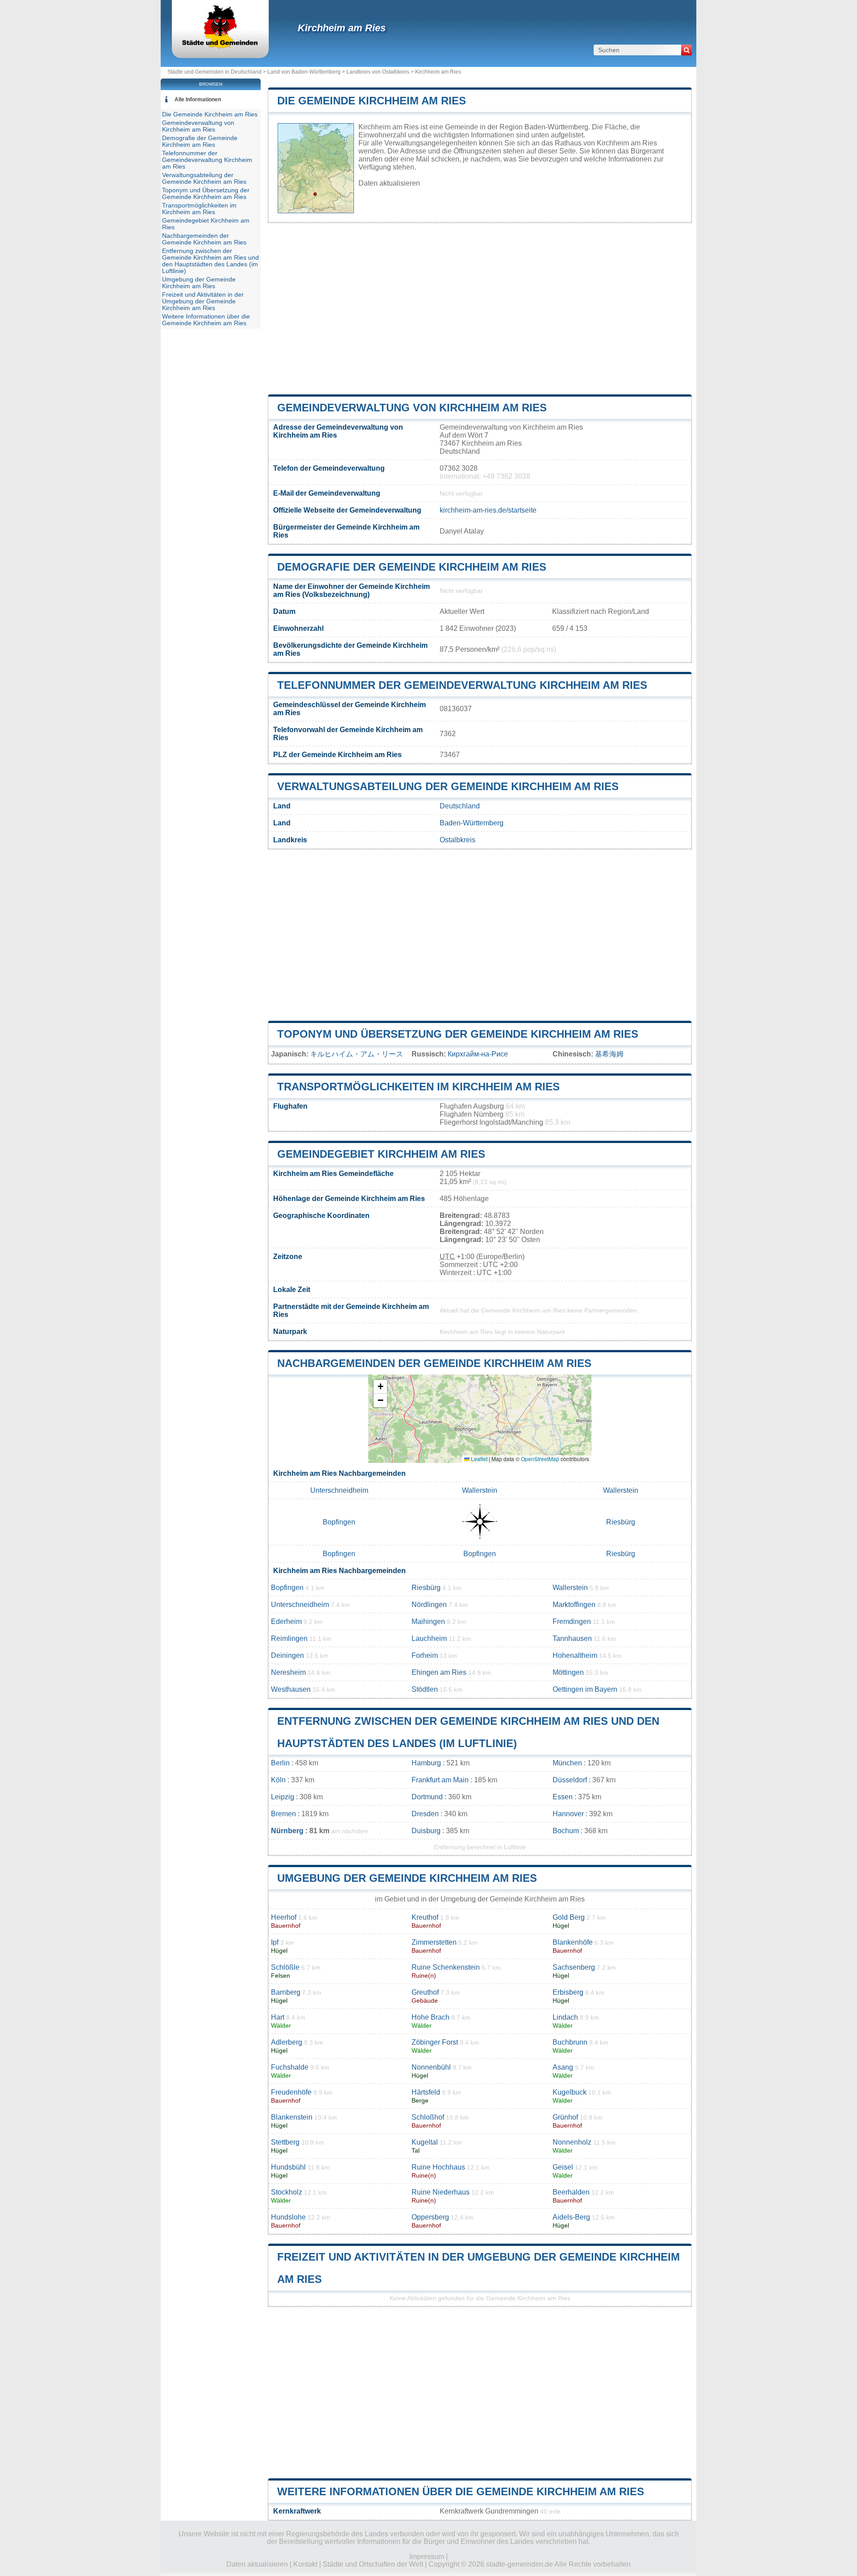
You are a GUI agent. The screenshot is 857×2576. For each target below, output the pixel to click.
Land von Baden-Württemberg (304, 72)
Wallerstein (480, 1490)
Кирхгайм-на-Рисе (478, 1054)
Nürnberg (287, 1831)
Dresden (425, 1814)
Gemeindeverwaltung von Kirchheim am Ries (412, 408)
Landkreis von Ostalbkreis (378, 72)
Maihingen (428, 1621)
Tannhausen (572, 1638)
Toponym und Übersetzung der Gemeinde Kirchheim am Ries (458, 1034)
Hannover (568, 1814)
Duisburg (426, 1831)
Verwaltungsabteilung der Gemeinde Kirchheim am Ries (448, 786)
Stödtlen (425, 1689)
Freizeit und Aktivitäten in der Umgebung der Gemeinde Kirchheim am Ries (203, 301)
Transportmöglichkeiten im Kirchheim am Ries (418, 1087)
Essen (563, 1797)
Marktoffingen (574, 1605)
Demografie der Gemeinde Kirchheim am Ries (412, 567)
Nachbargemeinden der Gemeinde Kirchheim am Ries (434, 1363)
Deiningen (287, 1655)
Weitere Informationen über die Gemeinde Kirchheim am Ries (461, 2491)
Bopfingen (339, 1522)
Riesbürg (621, 1522)
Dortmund (427, 1797)
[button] (380, 1387)
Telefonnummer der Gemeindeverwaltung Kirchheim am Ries (462, 685)
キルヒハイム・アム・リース (357, 1054)
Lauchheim (429, 1638)
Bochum (566, 1831)
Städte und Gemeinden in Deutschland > (217, 72)
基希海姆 (609, 1054)
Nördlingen (429, 1605)
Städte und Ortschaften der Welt (373, 2564)
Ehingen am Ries (439, 1672)
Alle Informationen (198, 99)
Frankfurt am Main (440, 1780)
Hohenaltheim (575, 1655)
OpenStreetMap (540, 1459)
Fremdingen (572, 1621)
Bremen (283, 1814)
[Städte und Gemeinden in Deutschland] (220, 47)
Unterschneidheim (339, 1490)
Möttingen (568, 1672)
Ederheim (286, 1621)
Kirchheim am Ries (342, 28)
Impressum (427, 2557)
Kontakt (305, 2564)
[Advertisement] (480, 309)
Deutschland (460, 806)
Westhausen (291, 1689)
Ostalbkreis (458, 840)
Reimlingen (289, 1638)
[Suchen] (686, 50)
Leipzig (283, 1797)
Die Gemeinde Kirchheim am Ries (372, 101)
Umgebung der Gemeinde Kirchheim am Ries (407, 1878)
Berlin (280, 1763)
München (567, 1763)
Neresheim (288, 1672)
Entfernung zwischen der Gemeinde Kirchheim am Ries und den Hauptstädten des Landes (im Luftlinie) (210, 261)
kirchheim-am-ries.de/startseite (488, 510)
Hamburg (426, 1763)
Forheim (425, 1655)
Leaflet (478, 1459)
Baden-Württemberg (472, 823)
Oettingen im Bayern (585, 1689)
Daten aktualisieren (389, 183)
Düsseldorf (570, 1780)
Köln (278, 1780)
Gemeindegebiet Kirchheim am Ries (381, 1154)
